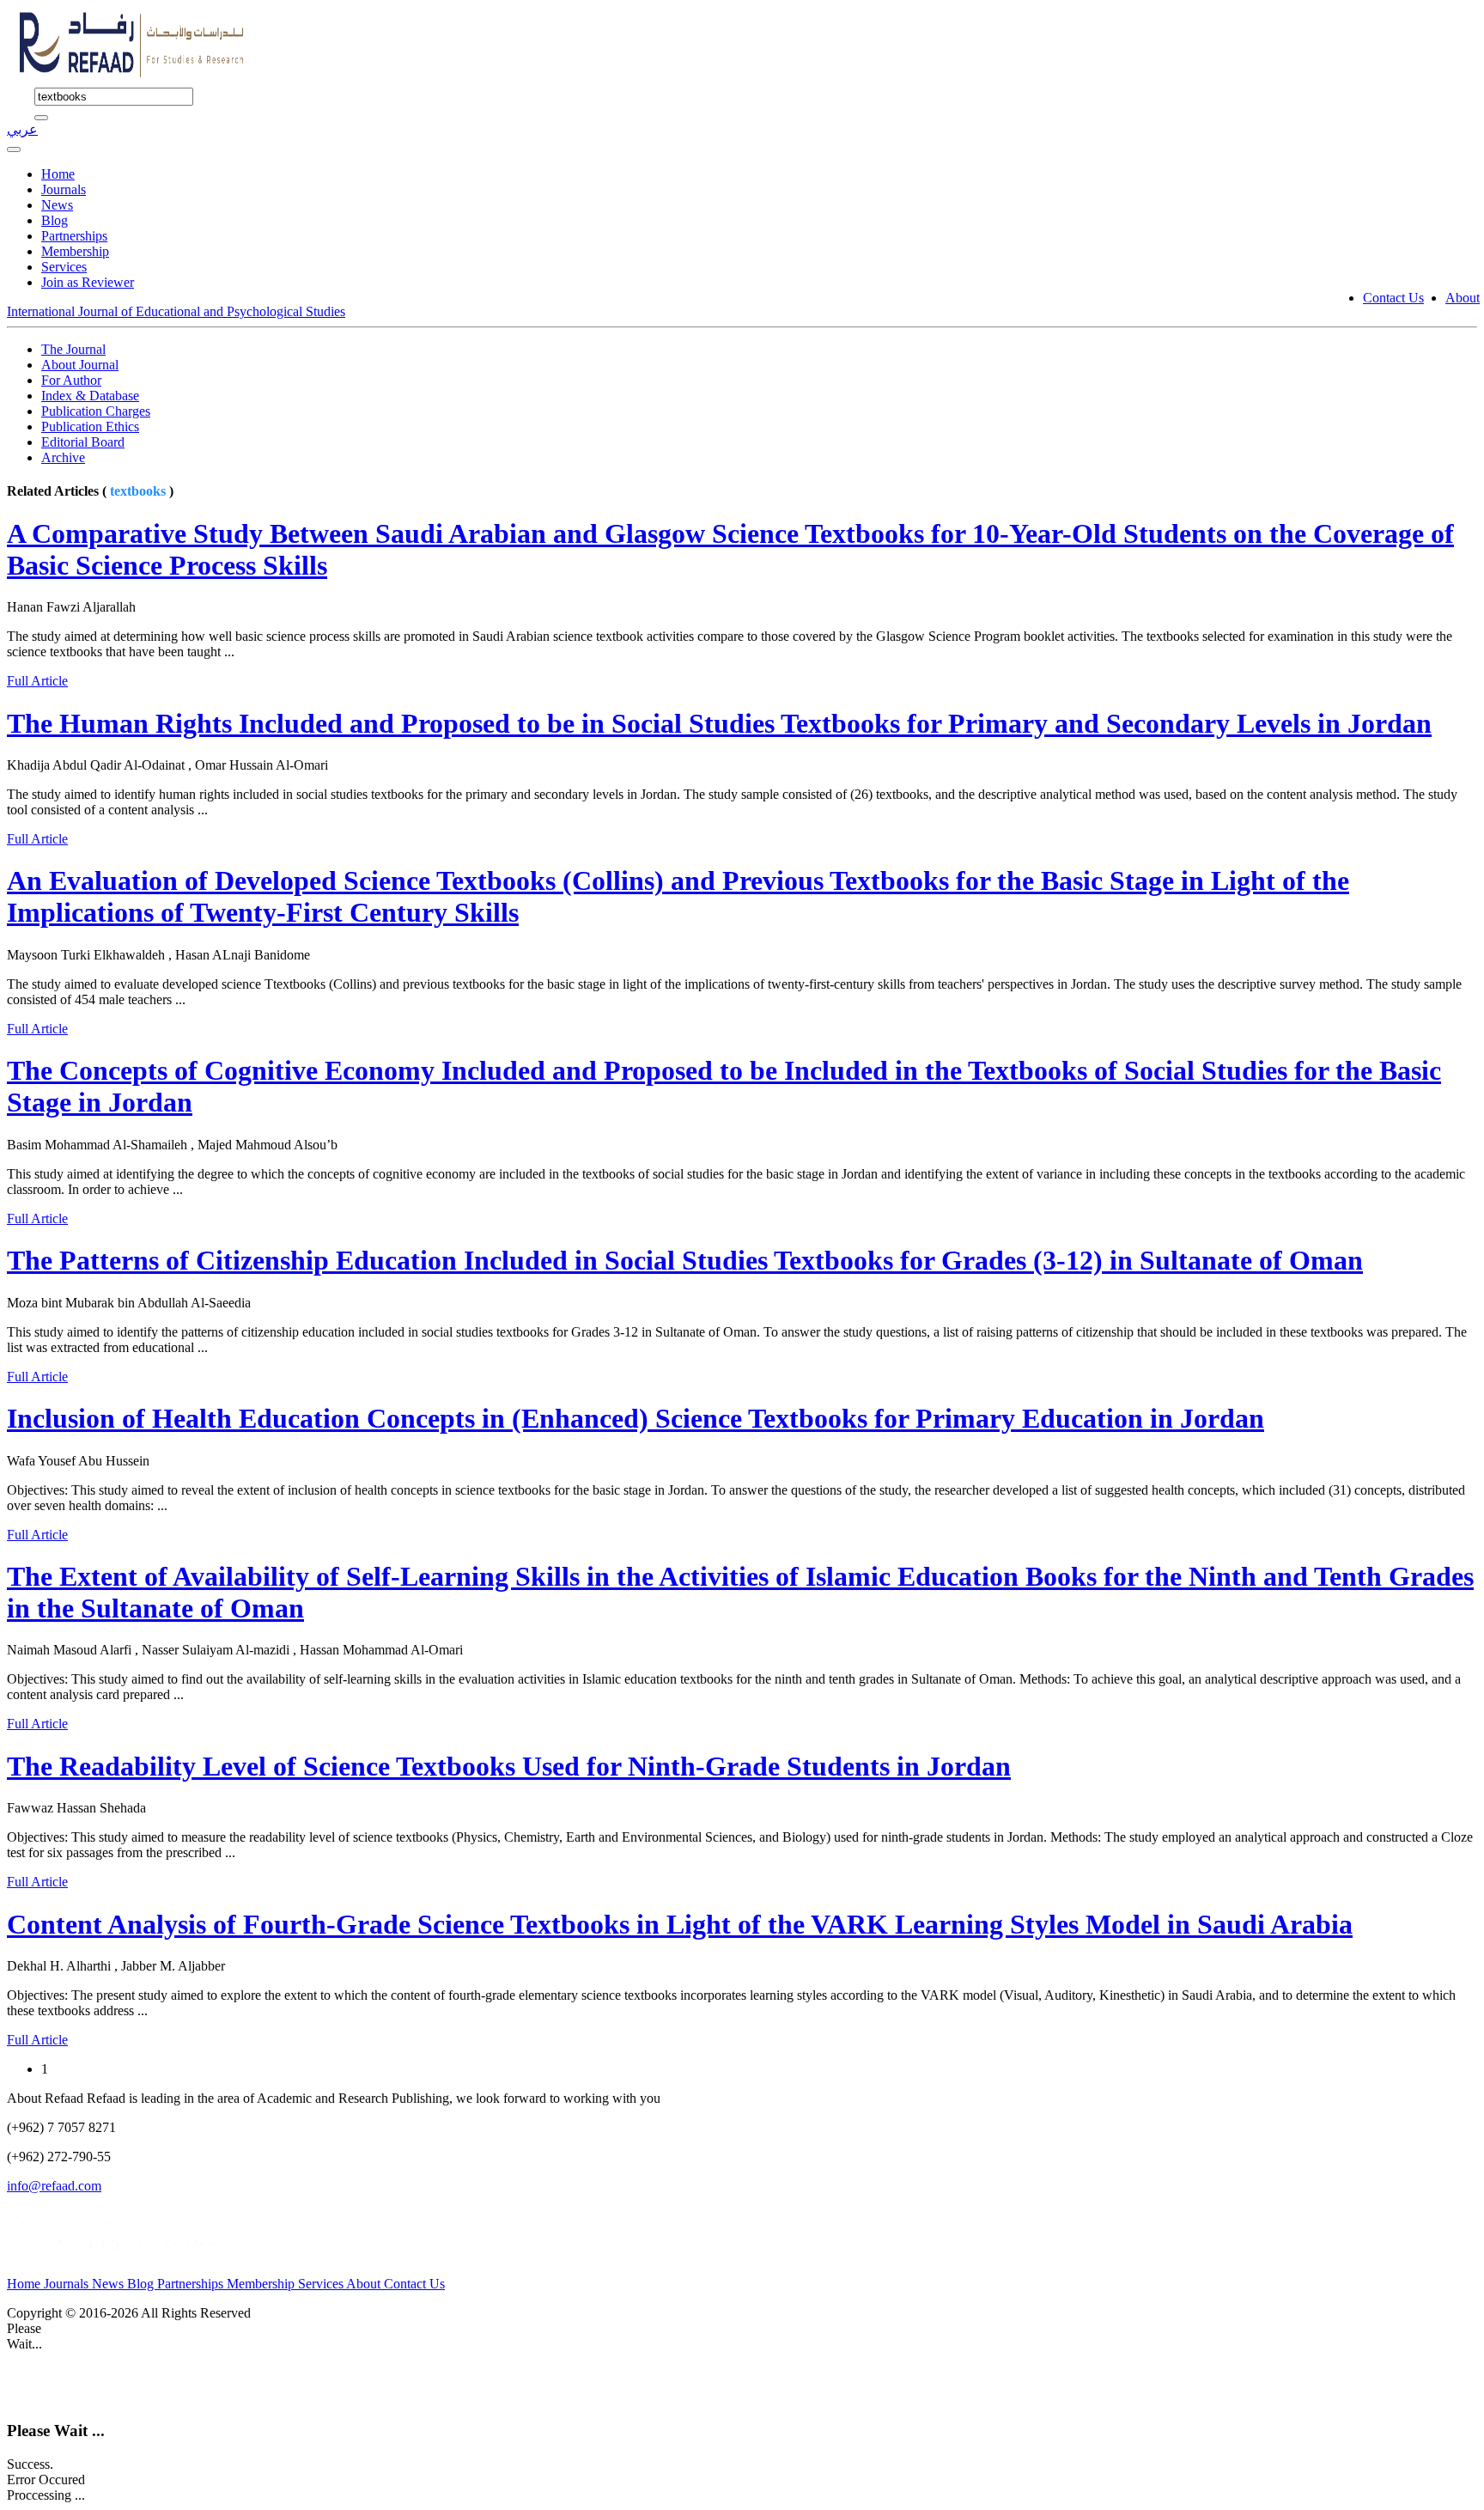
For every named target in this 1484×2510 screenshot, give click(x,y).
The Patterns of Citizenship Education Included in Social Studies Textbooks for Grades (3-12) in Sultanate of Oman (685, 1260)
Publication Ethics (90, 426)
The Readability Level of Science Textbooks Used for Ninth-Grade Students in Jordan (509, 1766)
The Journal (73, 349)
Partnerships (74, 236)
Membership (75, 251)
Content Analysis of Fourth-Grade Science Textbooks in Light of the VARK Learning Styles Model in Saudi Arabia (680, 1924)
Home (58, 174)
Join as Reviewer (88, 282)
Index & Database (90, 396)
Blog (55, 220)
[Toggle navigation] (14, 149)
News (57, 205)
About (1463, 298)
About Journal (80, 365)
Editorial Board (83, 442)
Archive (63, 457)
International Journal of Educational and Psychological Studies (176, 311)
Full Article (37, 681)
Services (64, 267)
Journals (64, 189)
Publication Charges (96, 411)
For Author (71, 380)
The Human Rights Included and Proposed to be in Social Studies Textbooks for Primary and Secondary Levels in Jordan (719, 723)
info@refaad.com (54, 2186)
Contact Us (1393, 298)
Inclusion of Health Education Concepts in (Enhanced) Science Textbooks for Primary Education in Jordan (636, 1418)
